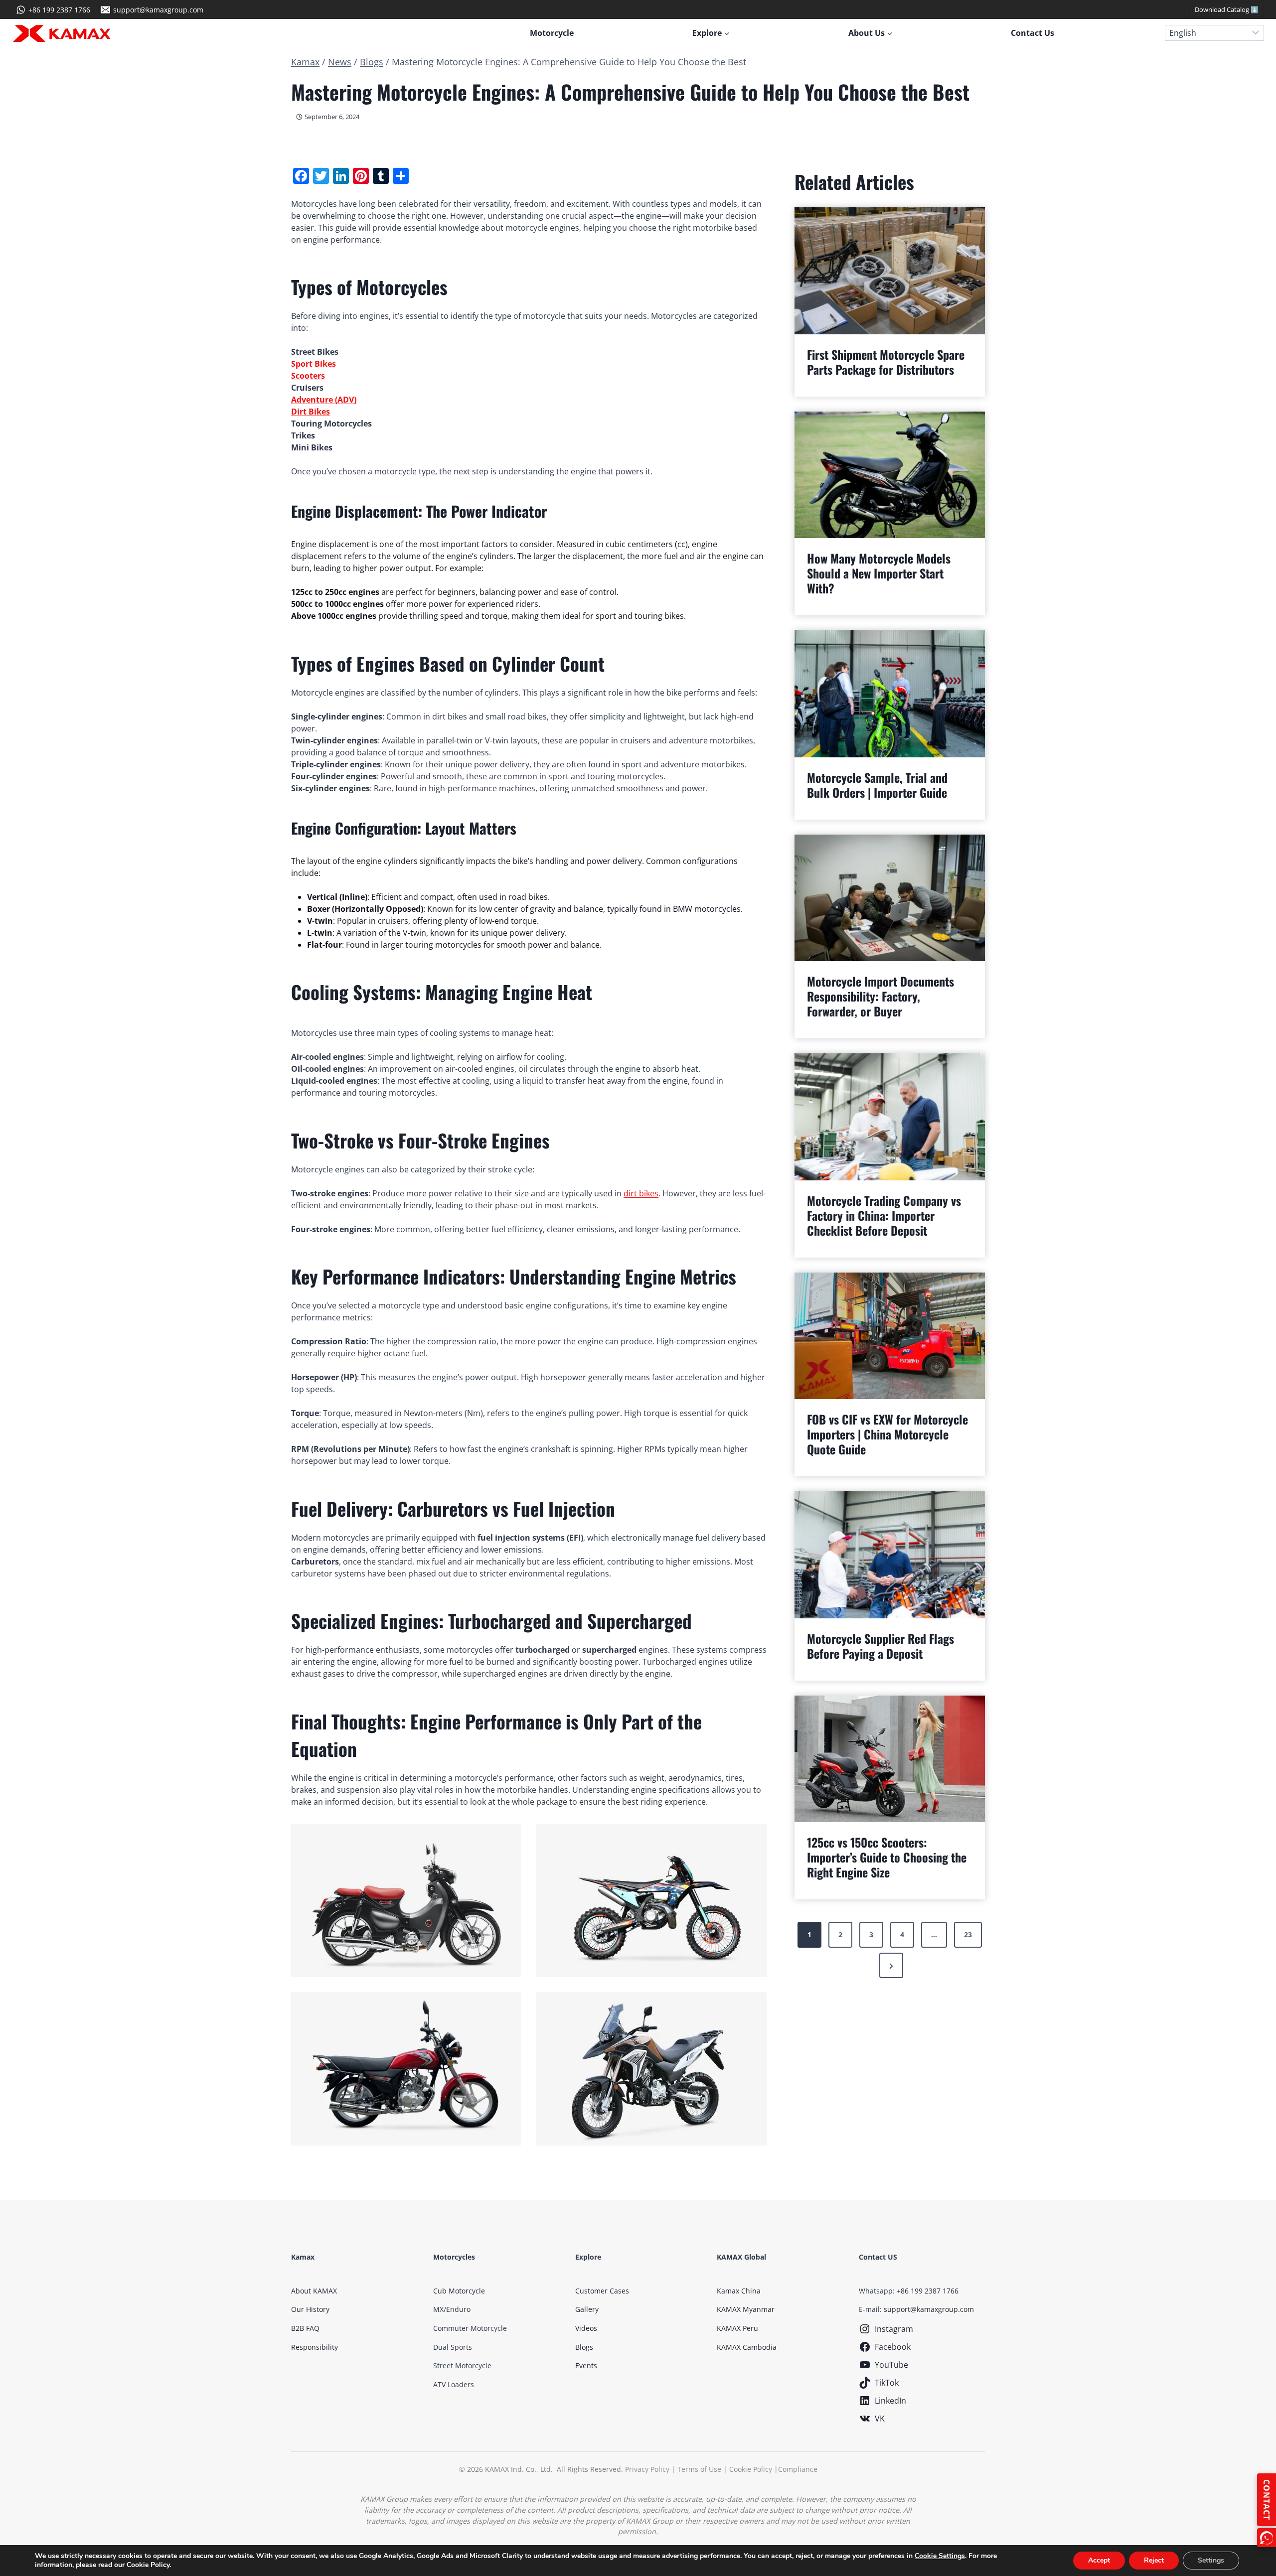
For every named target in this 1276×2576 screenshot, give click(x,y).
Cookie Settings (940, 2556)
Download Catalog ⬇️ (1227, 9)
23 (968, 1934)
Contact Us (1033, 33)
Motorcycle (552, 33)
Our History (310, 2309)
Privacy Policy (647, 2469)
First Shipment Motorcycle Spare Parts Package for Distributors (886, 362)
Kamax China (739, 2291)
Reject (1154, 2560)
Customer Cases (602, 2291)
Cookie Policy (751, 2469)
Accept (1099, 2560)
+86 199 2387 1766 (928, 2291)
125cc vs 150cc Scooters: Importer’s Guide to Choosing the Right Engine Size (887, 1857)
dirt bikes (641, 1193)
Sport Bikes (314, 364)
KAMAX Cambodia (747, 2347)
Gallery (587, 2309)
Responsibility (315, 2347)
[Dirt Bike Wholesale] (651, 1900)
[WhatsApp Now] (1267, 2538)
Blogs (372, 62)
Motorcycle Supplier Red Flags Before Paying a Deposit (880, 1646)
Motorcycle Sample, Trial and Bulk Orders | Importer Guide (877, 785)
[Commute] (406, 2069)
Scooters (308, 376)
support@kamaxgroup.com (929, 2309)
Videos (586, 2328)
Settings (1211, 2560)
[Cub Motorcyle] (406, 1900)
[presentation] (890, 271)
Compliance (798, 2469)
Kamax (305, 62)
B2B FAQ (305, 2328)
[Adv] (651, 2069)
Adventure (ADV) (324, 400)
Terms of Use (699, 2469)
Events (586, 2365)
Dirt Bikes (311, 412)
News (340, 62)
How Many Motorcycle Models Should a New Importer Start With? (879, 573)
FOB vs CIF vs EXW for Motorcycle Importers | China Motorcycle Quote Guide (887, 1434)
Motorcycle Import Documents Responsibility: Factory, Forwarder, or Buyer (880, 996)
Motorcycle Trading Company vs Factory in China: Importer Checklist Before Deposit (884, 1215)
